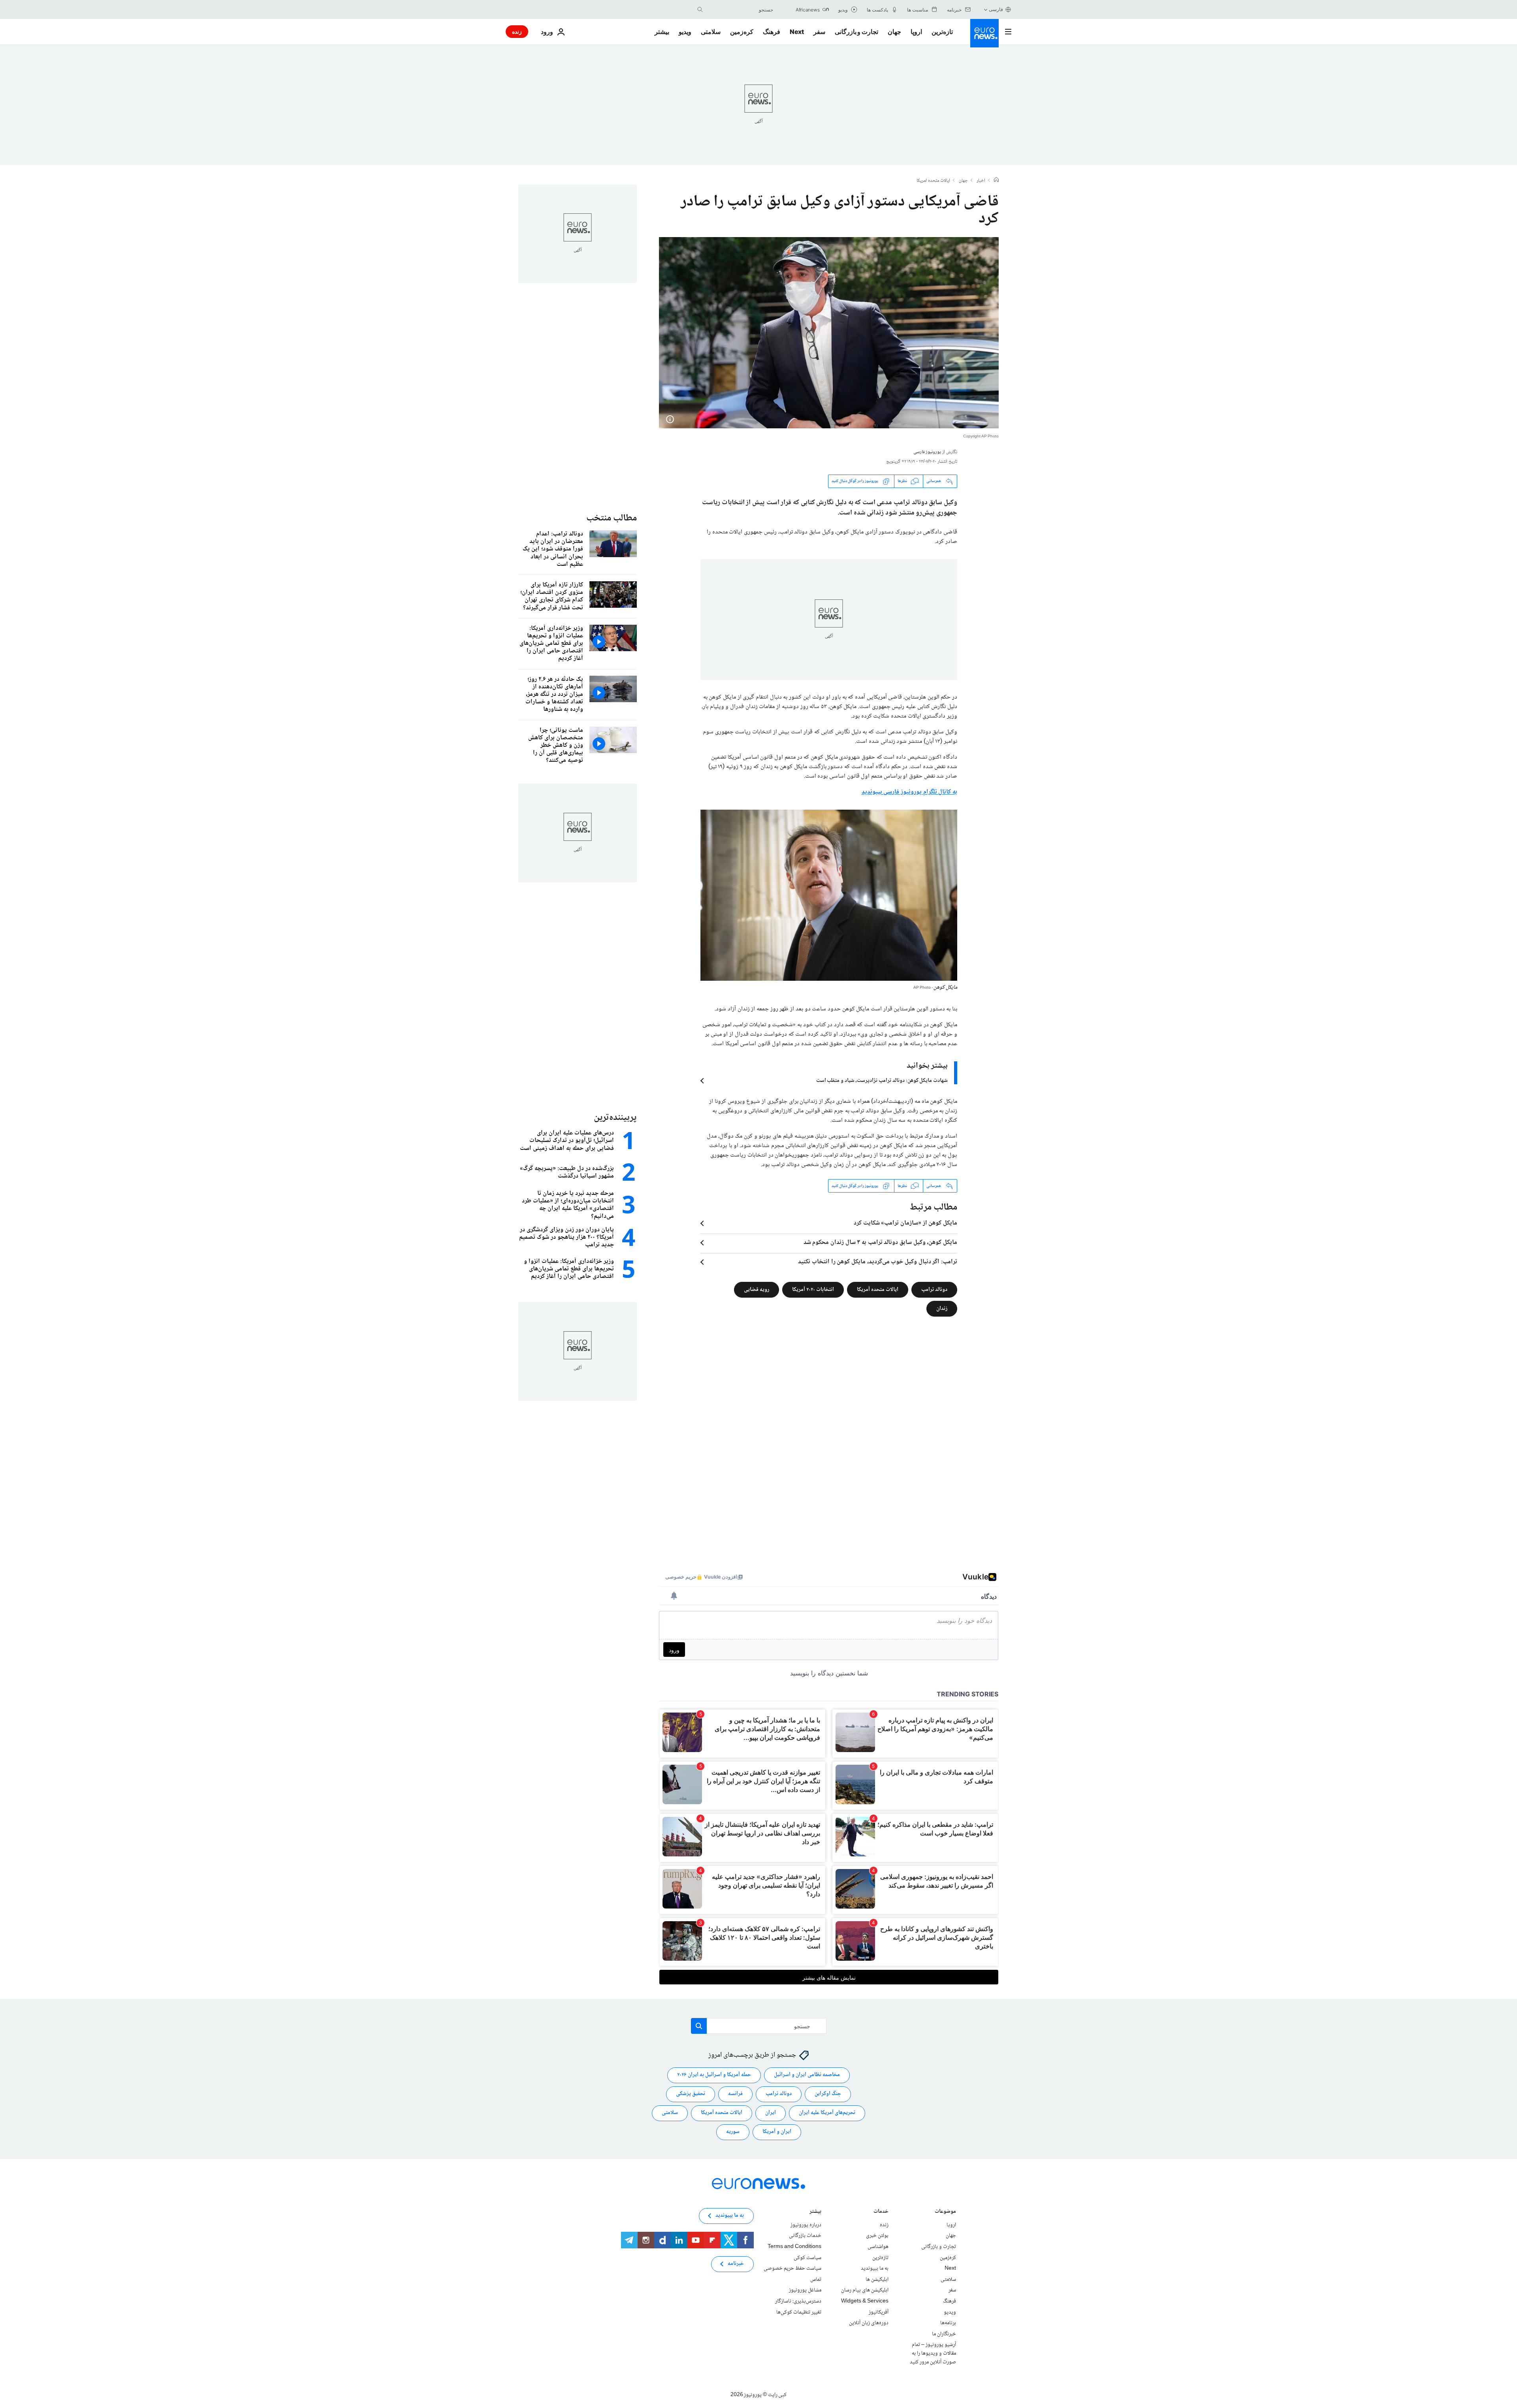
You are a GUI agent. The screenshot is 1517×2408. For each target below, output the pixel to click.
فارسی (996, 9)
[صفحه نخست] (996, 181)
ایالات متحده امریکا (933, 181)
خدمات (881, 2212)
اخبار (981, 181)
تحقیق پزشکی (691, 2094)
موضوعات (945, 2212)
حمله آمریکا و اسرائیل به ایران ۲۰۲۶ (714, 2075)
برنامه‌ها (948, 2323)
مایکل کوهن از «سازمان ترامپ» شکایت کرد (905, 1223)
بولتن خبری (877, 2236)
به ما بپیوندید (875, 2269)
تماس (816, 2280)
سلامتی (711, 32)
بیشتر (815, 2212)
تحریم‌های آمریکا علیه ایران (827, 2113)
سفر (819, 32)
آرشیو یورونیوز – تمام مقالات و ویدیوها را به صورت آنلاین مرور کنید (933, 2353)
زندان (942, 1309)
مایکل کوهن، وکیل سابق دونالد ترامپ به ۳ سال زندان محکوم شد (880, 1243)
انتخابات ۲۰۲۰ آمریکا (813, 1290)
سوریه (733, 2132)
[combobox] (740, 9)
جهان (894, 32)
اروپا (916, 32)
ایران (771, 2113)
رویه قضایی (757, 1290)
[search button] (700, 9)
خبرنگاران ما (944, 2334)
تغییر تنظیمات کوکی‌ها (799, 2312)
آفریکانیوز (879, 2312)
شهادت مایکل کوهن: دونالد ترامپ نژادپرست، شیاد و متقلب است (882, 1081)
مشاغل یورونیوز (805, 2290)
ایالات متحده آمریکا (878, 1290)
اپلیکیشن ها (877, 2280)
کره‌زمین (742, 32)
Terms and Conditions (794, 2247)
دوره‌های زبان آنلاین (869, 2323)
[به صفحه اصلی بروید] (984, 33)
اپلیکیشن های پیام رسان (865, 2290)
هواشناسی (878, 2247)
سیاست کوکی (807, 2258)
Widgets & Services (865, 2301)
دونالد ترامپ (934, 1290)
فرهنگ (772, 32)
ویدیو (685, 32)
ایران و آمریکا (777, 2132)
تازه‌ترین (942, 32)
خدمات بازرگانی (805, 2236)
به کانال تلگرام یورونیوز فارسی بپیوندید (909, 792)
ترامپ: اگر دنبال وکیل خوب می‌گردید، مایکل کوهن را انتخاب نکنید (878, 1262)
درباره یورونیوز (806, 2225)
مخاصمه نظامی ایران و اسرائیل (807, 2075)
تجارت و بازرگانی (856, 32)
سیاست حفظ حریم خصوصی (792, 2269)
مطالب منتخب (612, 518)
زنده (517, 31)
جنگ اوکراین (828, 2094)
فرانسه (735, 2094)
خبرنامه (736, 2264)
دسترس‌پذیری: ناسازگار (798, 2301)
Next (797, 32)
